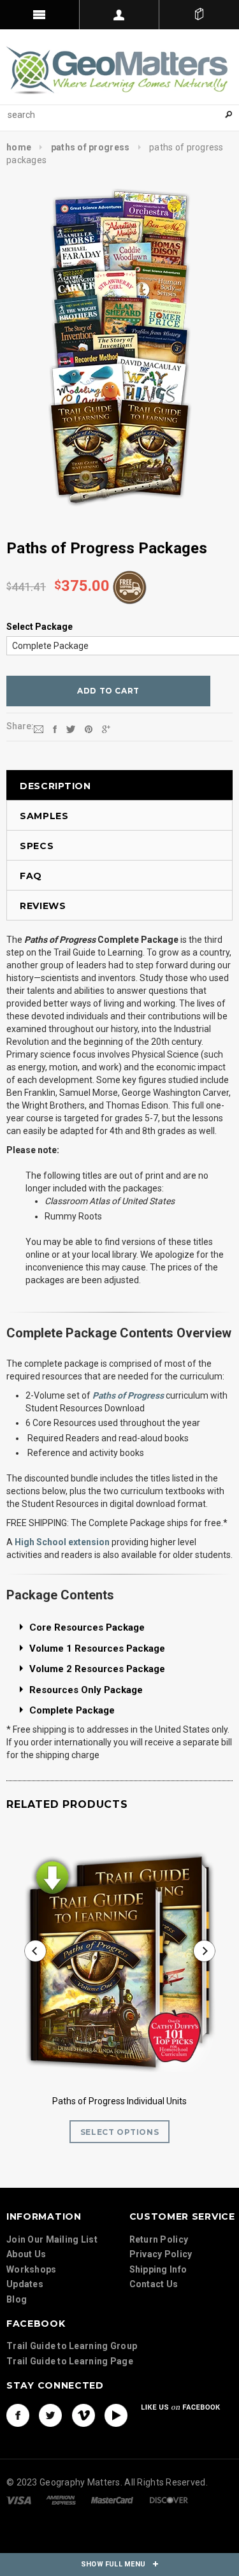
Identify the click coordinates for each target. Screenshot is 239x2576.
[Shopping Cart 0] (199, 15)
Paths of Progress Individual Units (119, 2101)
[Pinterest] (89, 729)
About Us (26, 2254)
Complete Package (72, 1710)
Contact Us (154, 2284)
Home (19, 147)
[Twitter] (71, 729)
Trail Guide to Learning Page (70, 2361)
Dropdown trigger (119, 15)
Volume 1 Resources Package (97, 1648)
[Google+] (106, 729)
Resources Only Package (86, 1690)
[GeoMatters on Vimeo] (83, 2415)
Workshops (32, 2269)
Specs (37, 846)
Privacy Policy (161, 2254)
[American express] (61, 2500)
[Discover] (169, 2500)
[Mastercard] (112, 2500)
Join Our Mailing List (52, 2239)
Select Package (40, 627)
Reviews (43, 906)
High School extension (62, 1542)
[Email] (39, 729)
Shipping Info (158, 2269)
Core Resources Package (87, 1627)
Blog (17, 2299)
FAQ (31, 876)
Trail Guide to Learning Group (72, 2346)
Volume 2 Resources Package (97, 1669)
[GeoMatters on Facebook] (18, 2415)
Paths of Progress (91, 147)
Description (55, 786)
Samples (44, 816)
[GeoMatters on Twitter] (50, 2415)
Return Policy (159, 2239)
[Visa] (19, 2500)
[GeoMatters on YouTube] (116, 2415)
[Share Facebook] (55, 729)
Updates (25, 2284)
